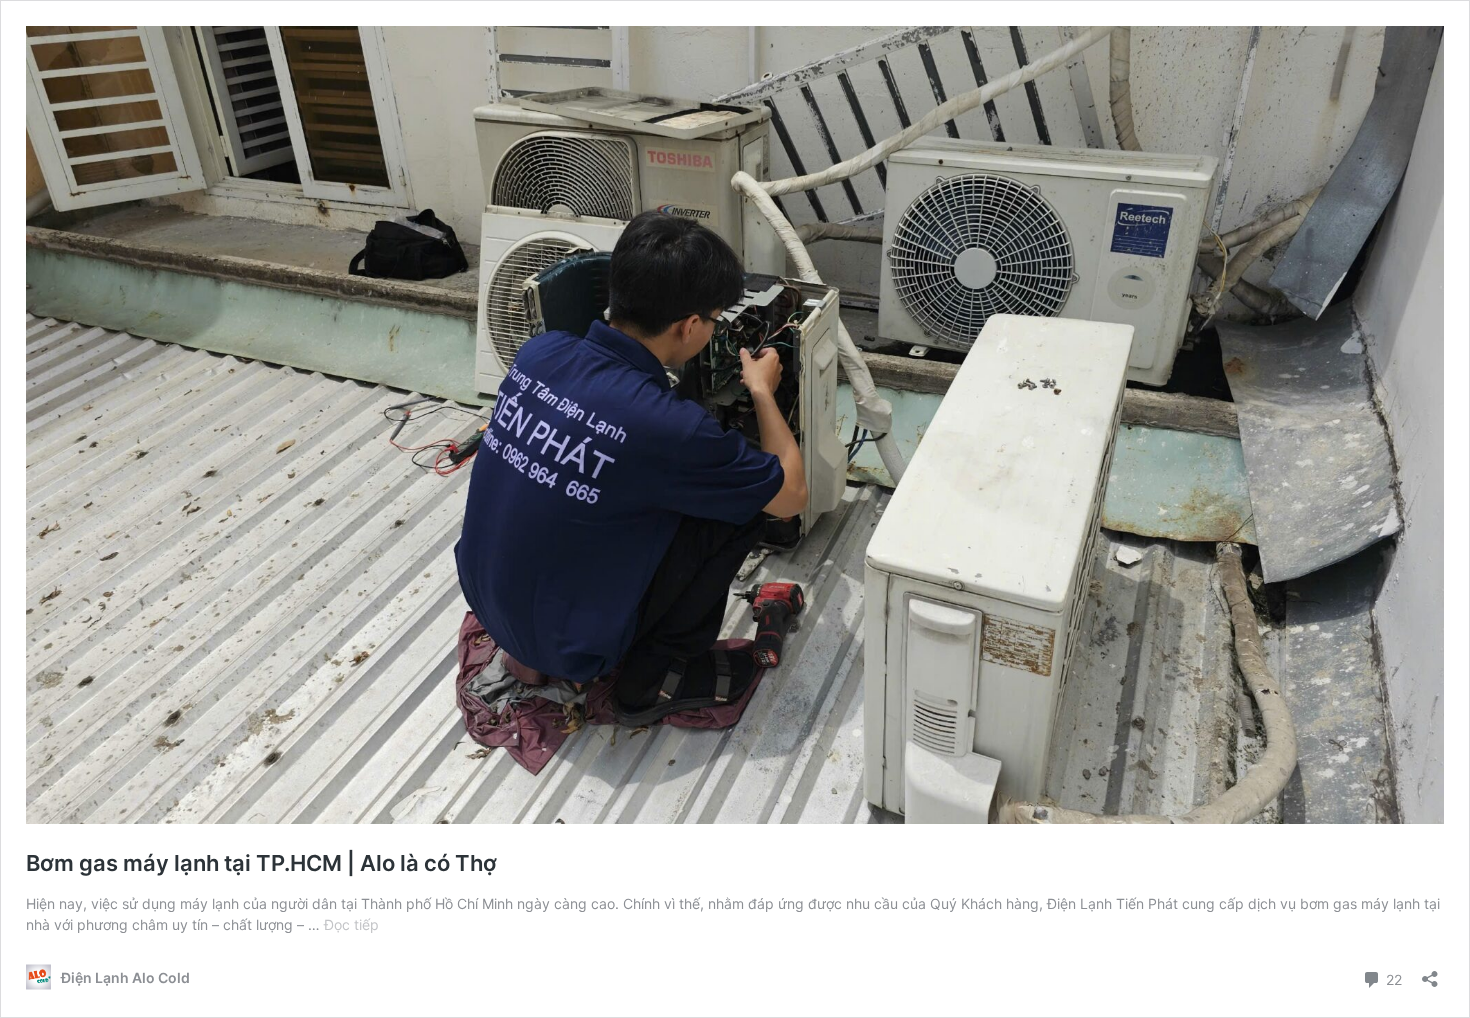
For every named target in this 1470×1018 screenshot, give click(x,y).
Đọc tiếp (351, 924)
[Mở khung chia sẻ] (1430, 972)
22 (1392, 978)
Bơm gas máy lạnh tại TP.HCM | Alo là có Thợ (261, 863)
